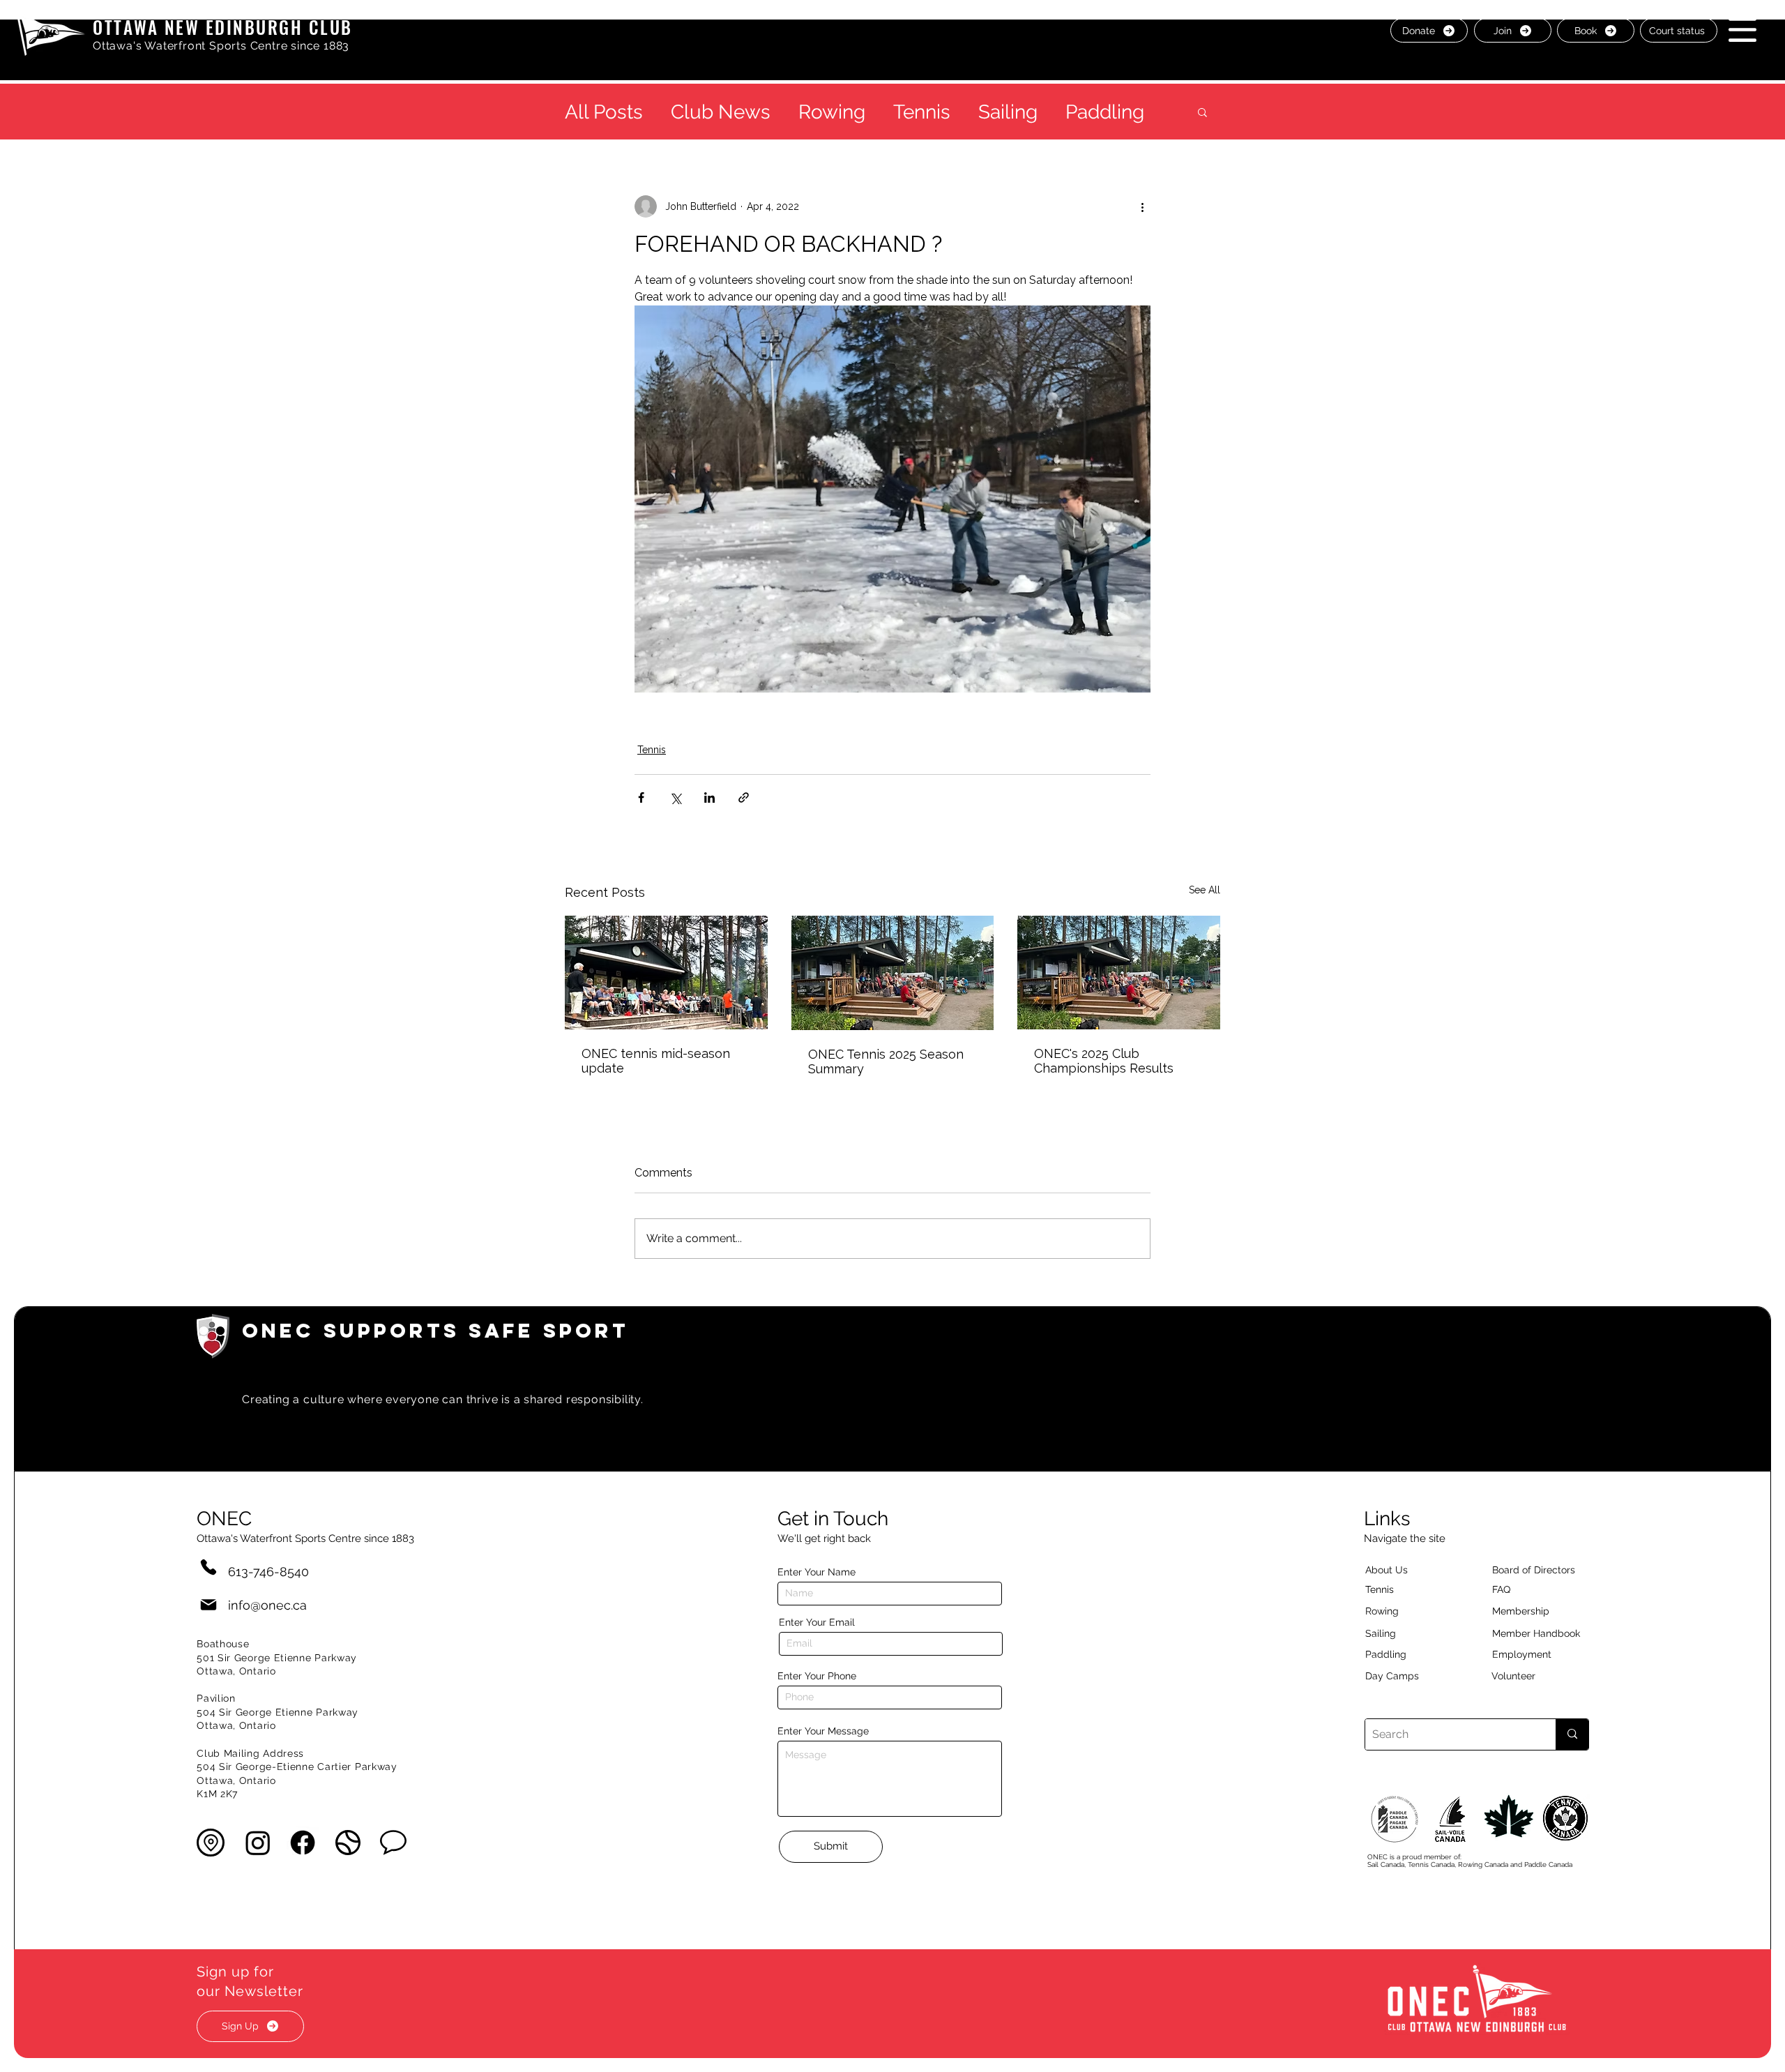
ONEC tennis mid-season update (656, 1061)
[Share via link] (744, 797)
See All (1205, 890)
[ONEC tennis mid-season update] (666, 973)
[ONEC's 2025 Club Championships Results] (1119, 973)
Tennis (922, 112)
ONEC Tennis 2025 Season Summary (886, 1061)
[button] (1742, 30)
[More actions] (1142, 206)
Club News (721, 112)
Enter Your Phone (817, 1676)
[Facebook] (303, 1843)
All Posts (604, 112)
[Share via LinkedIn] (709, 797)
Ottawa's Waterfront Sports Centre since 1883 (221, 46)
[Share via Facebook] (641, 797)
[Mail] (208, 1605)
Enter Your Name (816, 1572)
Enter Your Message (823, 1731)
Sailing (1008, 112)
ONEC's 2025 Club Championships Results (1104, 1061)
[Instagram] (258, 1843)
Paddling (1105, 112)
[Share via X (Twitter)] (675, 797)
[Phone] (208, 1567)
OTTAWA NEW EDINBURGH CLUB (223, 27)
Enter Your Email (817, 1622)
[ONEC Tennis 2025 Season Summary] (893, 973)
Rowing (832, 112)
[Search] (1572, 1734)
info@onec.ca (267, 1605)
